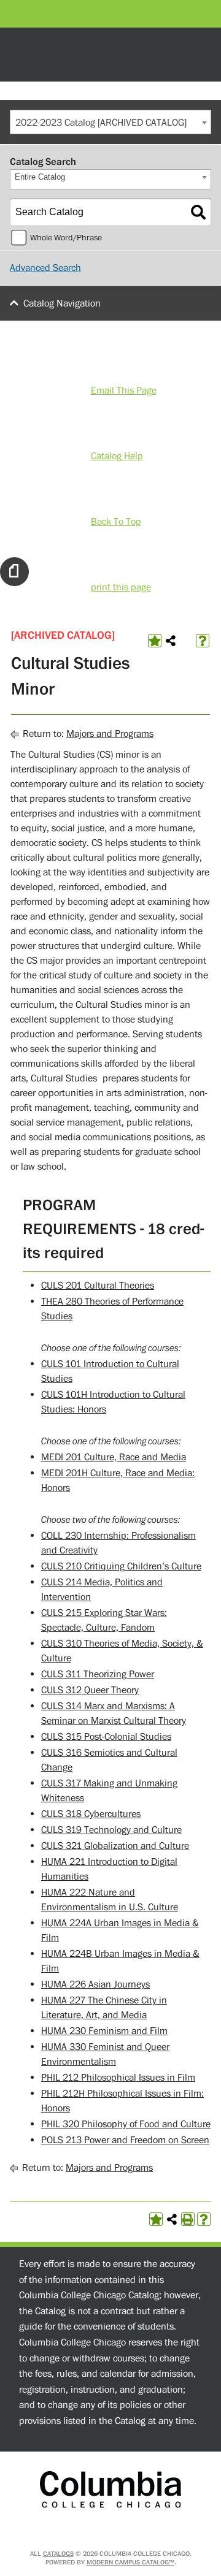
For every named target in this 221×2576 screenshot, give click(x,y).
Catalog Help (117, 456)
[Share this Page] (171, 641)
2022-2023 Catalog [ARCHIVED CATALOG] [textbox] (101, 123)
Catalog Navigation (62, 303)
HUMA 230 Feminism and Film (104, 2031)
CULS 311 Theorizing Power (98, 1674)
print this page (121, 587)
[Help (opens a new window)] (203, 641)
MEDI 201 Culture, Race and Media (114, 1457)
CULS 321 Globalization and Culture (115, 1846)
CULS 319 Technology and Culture (111, 1830)
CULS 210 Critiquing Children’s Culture (121, 1566)
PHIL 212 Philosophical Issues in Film (118, 2078)
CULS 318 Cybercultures (91, 1814)
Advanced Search (45, 268)
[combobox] (110, 122)
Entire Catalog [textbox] (40, 177)
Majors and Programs (110, 734)
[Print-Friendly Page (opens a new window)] (188, 2219)
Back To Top (116, 522)
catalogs (58, 2554)
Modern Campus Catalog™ (130, 2562)
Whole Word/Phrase (66, 238)
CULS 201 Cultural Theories (98, 1286)
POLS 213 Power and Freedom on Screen (125, 2140)
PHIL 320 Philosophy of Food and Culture (126, 2124)
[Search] (198, 212)
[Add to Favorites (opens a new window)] (155, 641)
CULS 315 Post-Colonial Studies (106, 1737)
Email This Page (124, 391)
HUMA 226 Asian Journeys (95, 1984)
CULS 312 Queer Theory (90, 1690)
